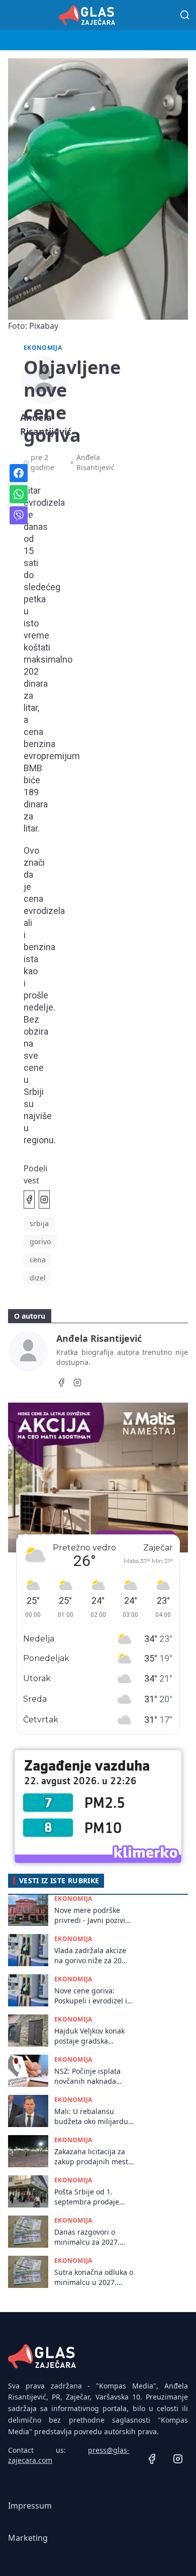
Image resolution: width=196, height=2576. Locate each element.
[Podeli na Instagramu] (44, 1200)
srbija (39, 1223)
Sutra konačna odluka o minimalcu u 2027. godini (94, 2277)
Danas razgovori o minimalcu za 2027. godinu (87, 2237)
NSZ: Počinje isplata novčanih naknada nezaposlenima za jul (90, 2076)
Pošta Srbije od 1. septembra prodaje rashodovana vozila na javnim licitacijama (92, 2197)
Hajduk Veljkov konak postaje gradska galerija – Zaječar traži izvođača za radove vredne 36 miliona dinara (92, 2036)
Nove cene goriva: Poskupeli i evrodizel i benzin (91, 1996)
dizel (38, 1278)
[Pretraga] (185, 15)
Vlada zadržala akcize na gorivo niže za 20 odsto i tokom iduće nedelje (90, 1955)
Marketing (28, 2538)
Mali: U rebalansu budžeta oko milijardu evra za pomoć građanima (91, 2116)
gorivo (40, 1241)
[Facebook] (61, 1384)
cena (38, 1260)
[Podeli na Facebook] (29, 1200)
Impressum (30, 2506)
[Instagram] (77, 1384)
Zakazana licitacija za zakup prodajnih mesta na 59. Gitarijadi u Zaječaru (93, 2156)
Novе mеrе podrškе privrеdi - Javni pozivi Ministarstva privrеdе (90, 1915)
